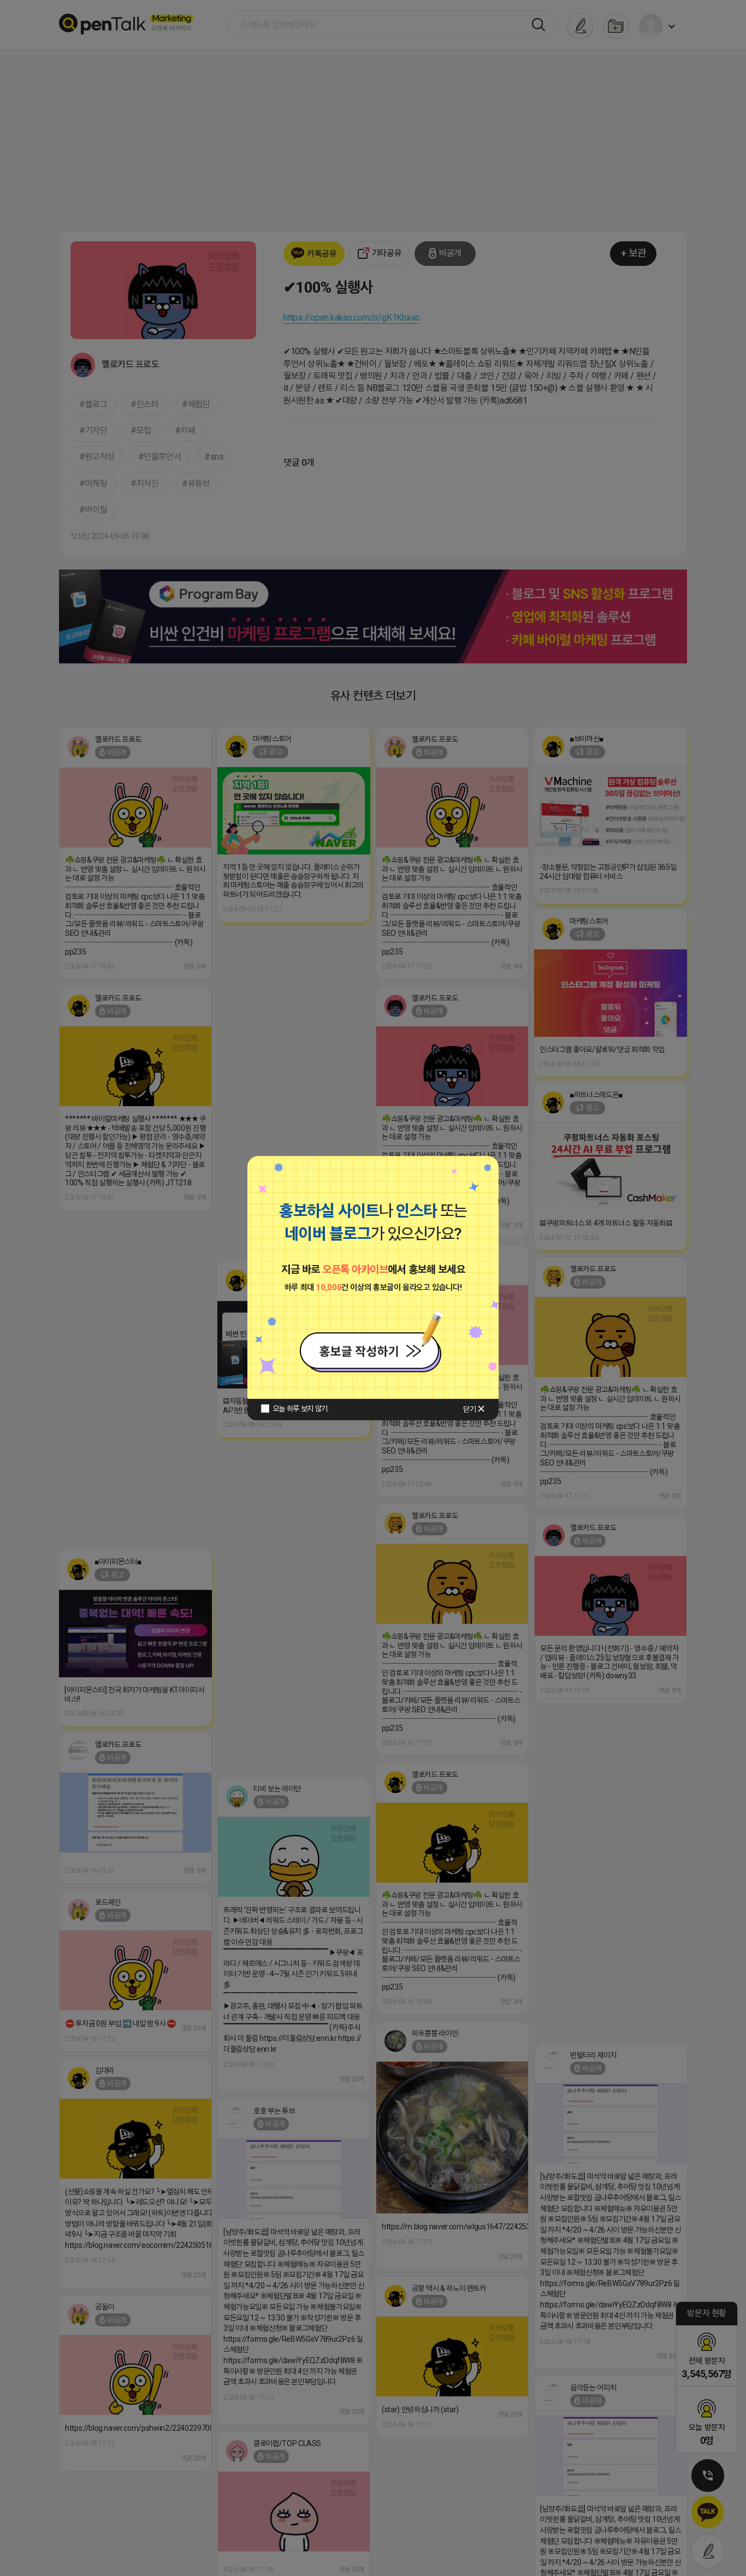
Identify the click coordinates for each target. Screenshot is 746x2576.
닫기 (469, 1409)
